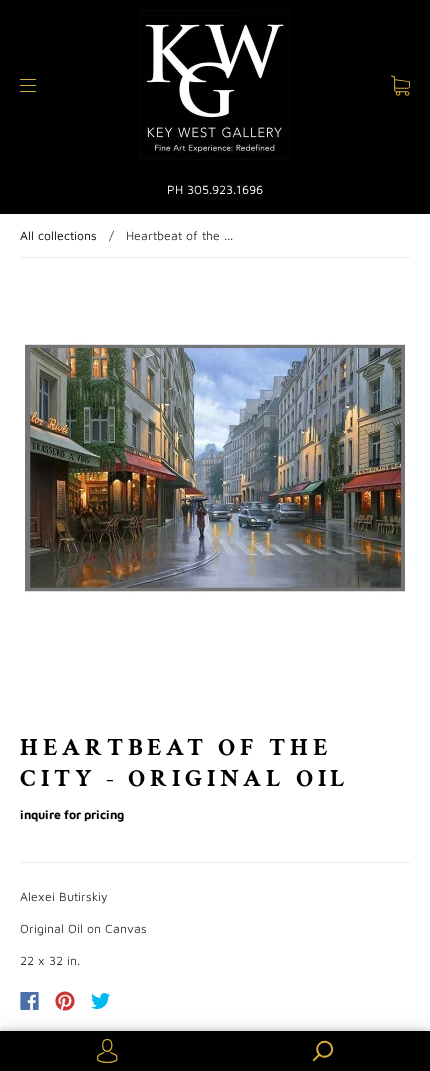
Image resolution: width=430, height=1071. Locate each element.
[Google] (142, 1001)
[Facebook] (29, 1001)
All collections (58, 235)
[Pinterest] (65, 1001)
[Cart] (400, 85)
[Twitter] (101, 1001)
